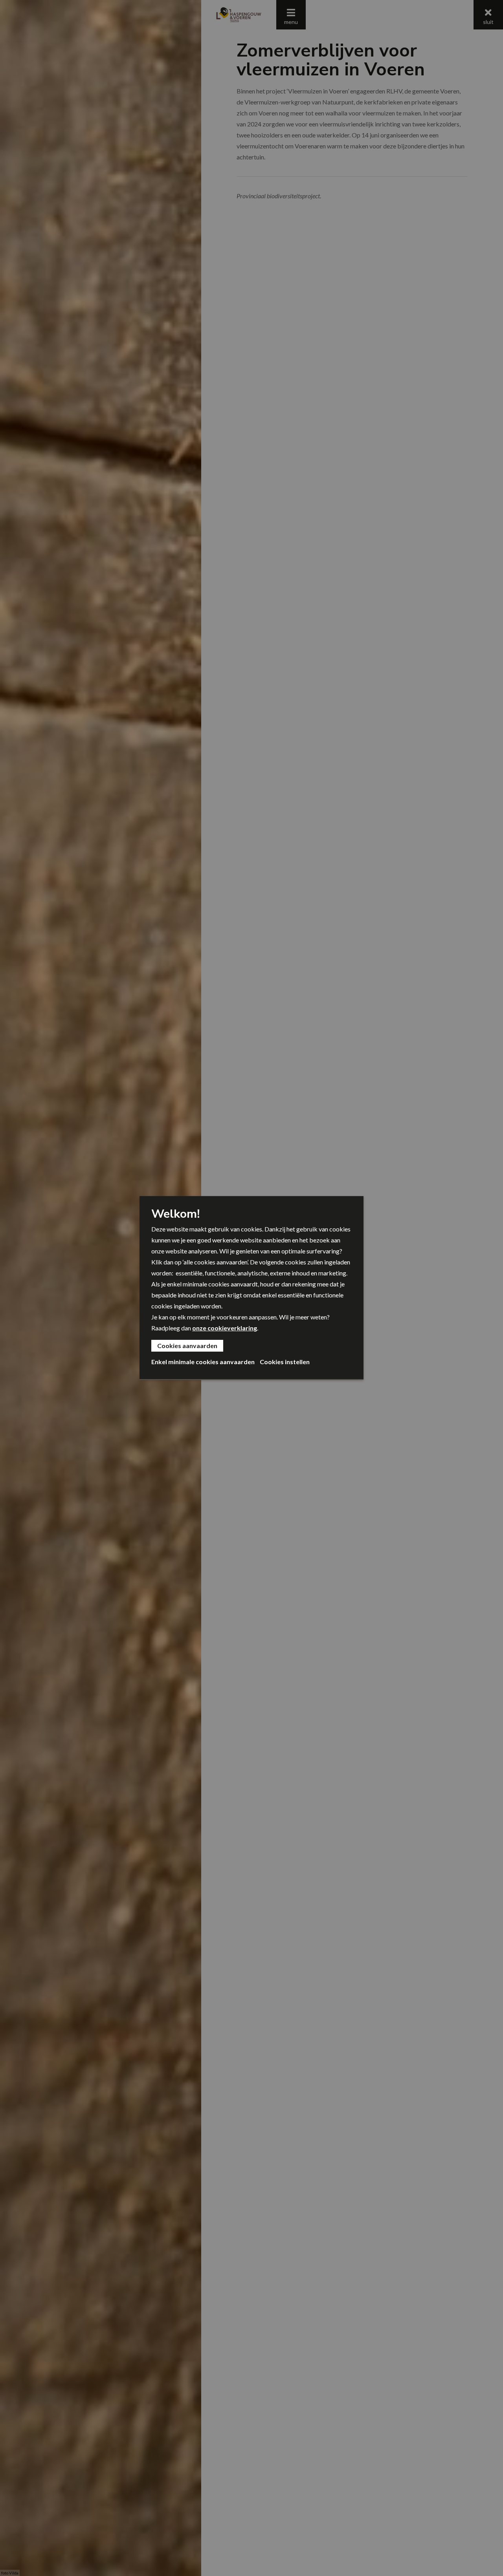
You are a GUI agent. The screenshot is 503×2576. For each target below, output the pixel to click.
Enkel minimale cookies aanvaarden (203, 1362)
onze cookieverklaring (225, 1328)
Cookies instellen (285, 1362)
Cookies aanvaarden (187, 1346)
